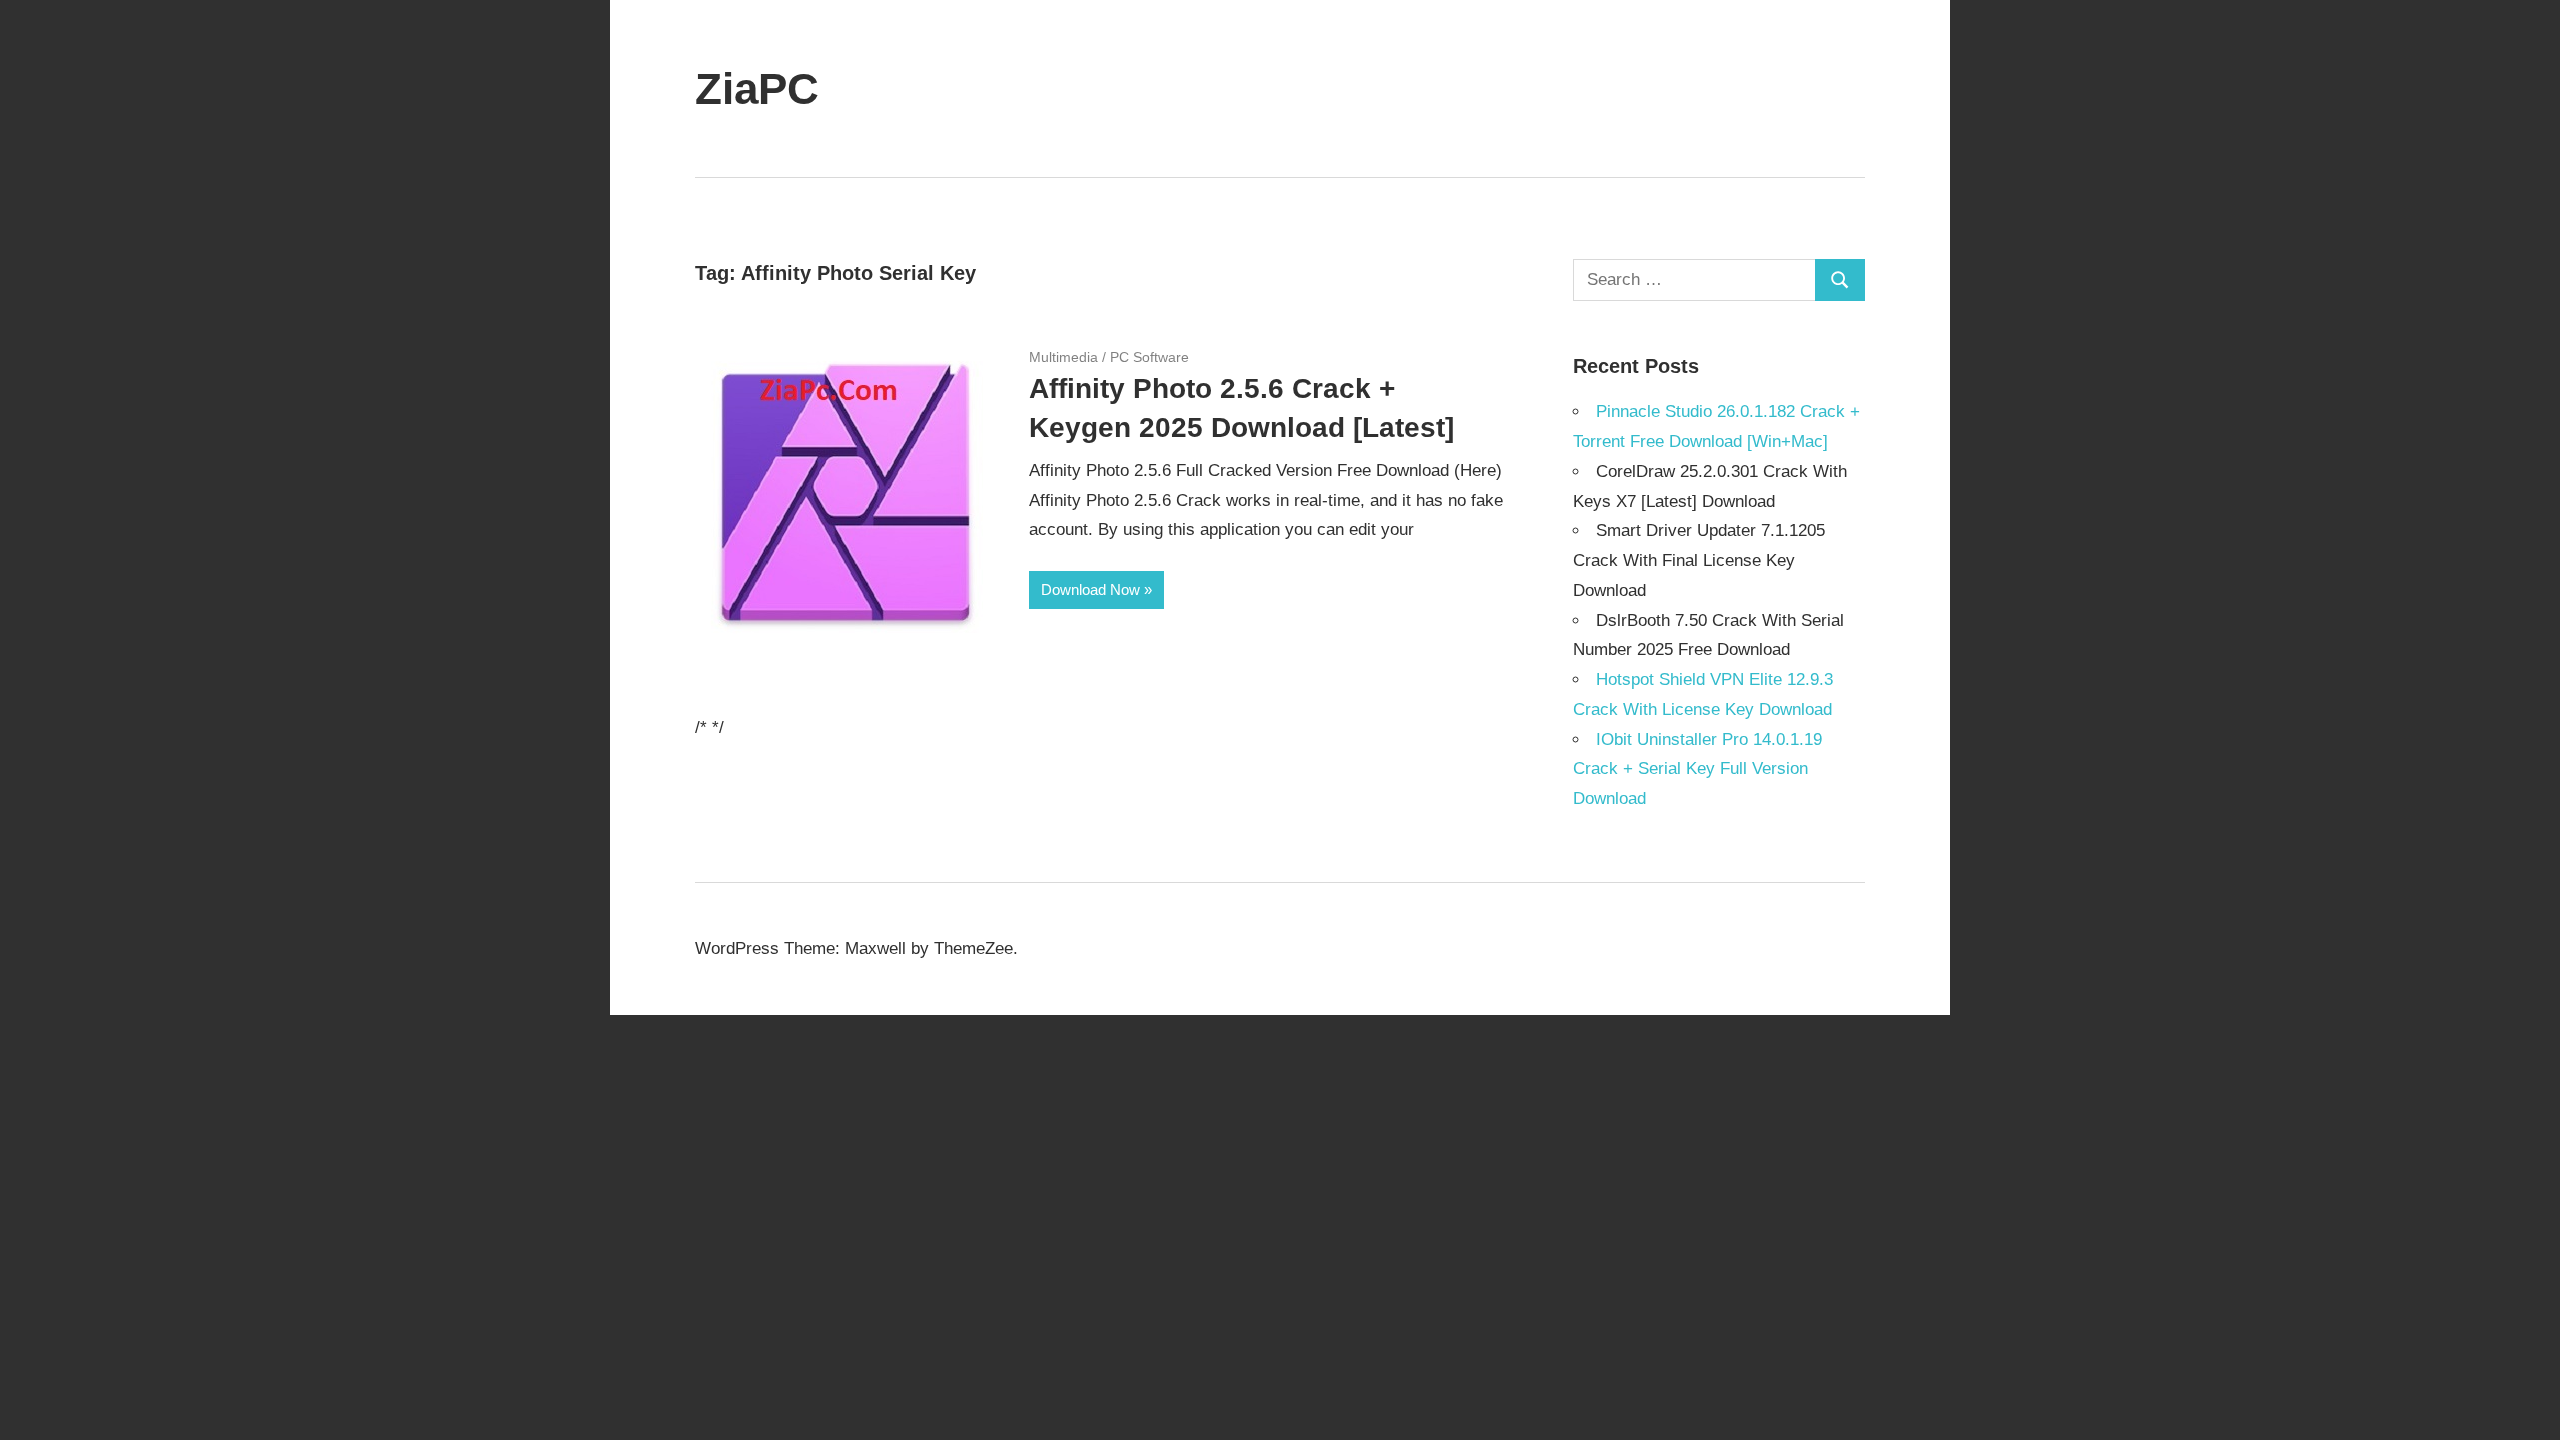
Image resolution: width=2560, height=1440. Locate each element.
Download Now (1090, 589)
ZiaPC (757, 88)
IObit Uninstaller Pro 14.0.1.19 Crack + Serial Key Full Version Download (1697, 769)
